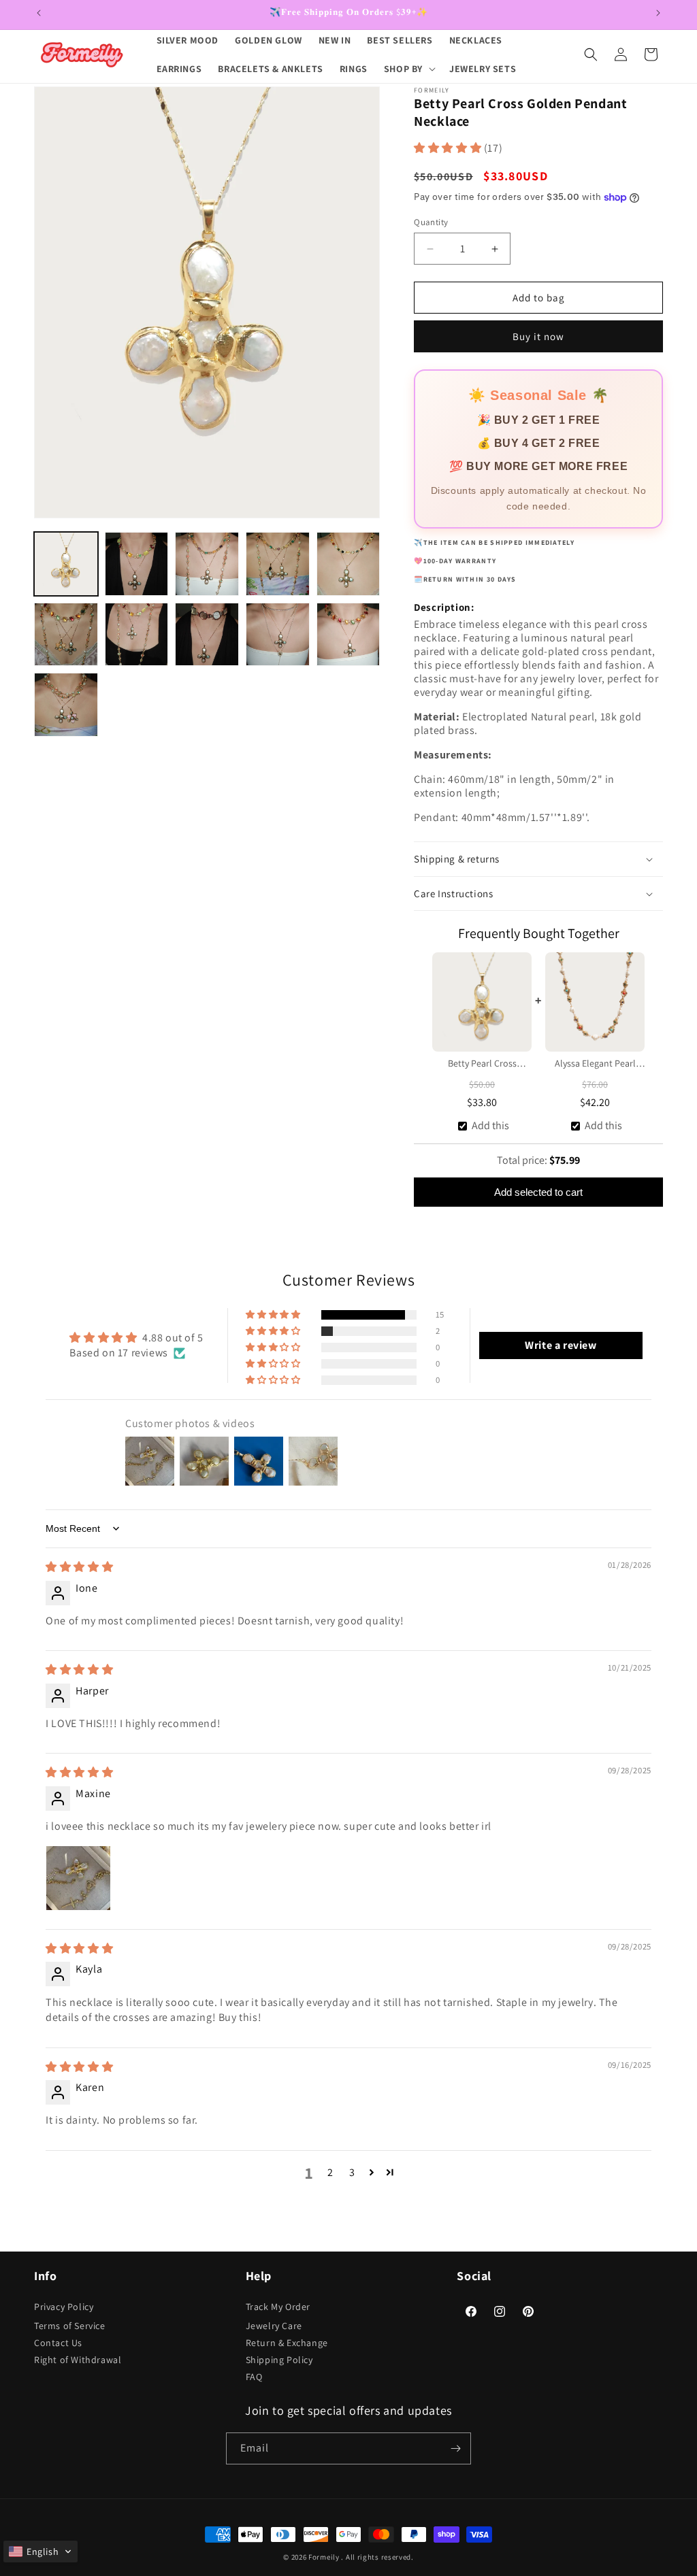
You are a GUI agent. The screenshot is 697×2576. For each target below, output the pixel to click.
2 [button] (330, 2172)
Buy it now (538, 336)
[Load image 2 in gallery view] (137, 564)
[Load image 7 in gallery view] (137, 635)
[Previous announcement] (39, 13)
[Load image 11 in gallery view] (66, 705)
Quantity (431, 222)
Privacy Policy (64, 2307)
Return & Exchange (287, 2343)
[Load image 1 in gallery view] (66, 564)
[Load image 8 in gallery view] (207, 635)
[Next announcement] (658, 13)
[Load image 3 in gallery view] (207, 564)
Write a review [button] (561, 1345)
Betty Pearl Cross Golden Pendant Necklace (482, 1065)
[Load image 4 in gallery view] (278, 564)
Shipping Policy (279, 2360)
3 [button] (352, 2172)
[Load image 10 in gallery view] (348, 635)
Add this (490, 1125)
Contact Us (58, 2343)
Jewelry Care (274, 2326)
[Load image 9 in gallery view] (278, 635)
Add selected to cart (538, 1192)
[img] (79, 1567)
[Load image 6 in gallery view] (66, 635)
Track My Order (278, 2307)
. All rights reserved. (377, 2557)
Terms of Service (70, 2326)
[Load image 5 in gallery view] (348, 564)
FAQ (254, 2377)
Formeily (324, 2557)
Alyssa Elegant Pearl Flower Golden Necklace (595, 1065)
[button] (408, 69)
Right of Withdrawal (78, 2360)
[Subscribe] (455, 2448)
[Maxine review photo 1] (78, 1878)
